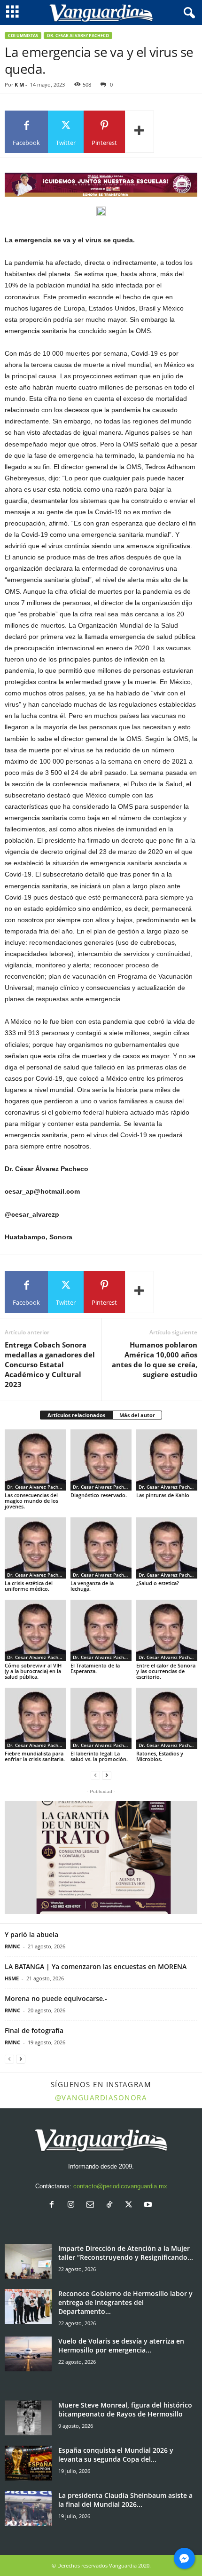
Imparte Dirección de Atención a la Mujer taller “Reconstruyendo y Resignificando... (126, 2253)
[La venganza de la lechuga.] (101, 1548)
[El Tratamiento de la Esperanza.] (101, 1630)
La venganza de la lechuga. (92, 1586)
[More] (140, 132)
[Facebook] (54, 2205)
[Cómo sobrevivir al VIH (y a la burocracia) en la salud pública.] (35, 1630)
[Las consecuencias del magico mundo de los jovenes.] (35, 1460)
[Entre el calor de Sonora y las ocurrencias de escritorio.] (167, 1630)
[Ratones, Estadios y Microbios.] (167, 1718)
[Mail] (92, 2205)
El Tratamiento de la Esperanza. (95, 1668)
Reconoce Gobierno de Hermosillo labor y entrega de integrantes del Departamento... (125, 2302)
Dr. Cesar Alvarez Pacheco (78, 36)
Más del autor (137, 1415)
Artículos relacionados (76, 1415)
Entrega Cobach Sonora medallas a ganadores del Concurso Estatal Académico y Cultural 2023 (50, 1364)
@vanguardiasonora (101, 2097)
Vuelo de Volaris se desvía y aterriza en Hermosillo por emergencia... (121, 2345)
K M (19, 84)
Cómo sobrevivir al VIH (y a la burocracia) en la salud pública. (33, 1671)
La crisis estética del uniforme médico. (29, 1586)
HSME (12, 1978)
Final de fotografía (34, 2030)
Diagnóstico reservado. (99, 1495)
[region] (101, 185)
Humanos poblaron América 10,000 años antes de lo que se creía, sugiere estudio (155, 1360)
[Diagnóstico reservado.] (101, 1460)
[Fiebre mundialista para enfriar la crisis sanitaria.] (35, 1718)
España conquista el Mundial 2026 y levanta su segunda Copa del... (116, 2455)
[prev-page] (95, 1775)
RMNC (12, 1946)
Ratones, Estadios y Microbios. (160, 1756)
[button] (101, 1858)
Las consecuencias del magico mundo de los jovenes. (31, 1501)
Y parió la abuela (31, 1934)
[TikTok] (112, 2205)
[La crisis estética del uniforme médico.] (35, 1548)
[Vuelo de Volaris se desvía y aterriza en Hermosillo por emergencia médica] (28, 2354)
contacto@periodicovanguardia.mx (120, 2186)
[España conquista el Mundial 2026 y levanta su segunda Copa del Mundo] (28, 2463)
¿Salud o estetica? (158, 1583)
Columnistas (23, 36)
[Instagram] (73, 2205)
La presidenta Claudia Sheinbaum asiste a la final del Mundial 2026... (125, 2500)
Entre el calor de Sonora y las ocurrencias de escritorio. (166, 1671)
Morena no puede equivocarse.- (56, 1998)
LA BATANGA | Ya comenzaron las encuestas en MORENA (96, 1966)
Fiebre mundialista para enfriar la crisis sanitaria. (35, 1756)
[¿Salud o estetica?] (167, 1548)
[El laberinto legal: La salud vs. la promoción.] (101, 1718)
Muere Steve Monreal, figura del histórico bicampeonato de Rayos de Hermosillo (125, 2409)
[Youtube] (149, 2205)
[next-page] (107, 1775)
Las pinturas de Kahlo (163, 1495)
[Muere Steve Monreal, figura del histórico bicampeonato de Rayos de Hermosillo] (28, 2418)
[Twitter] (131, 2205)
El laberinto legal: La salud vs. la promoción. (99, 1756)
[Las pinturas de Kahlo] (167, 1460)
